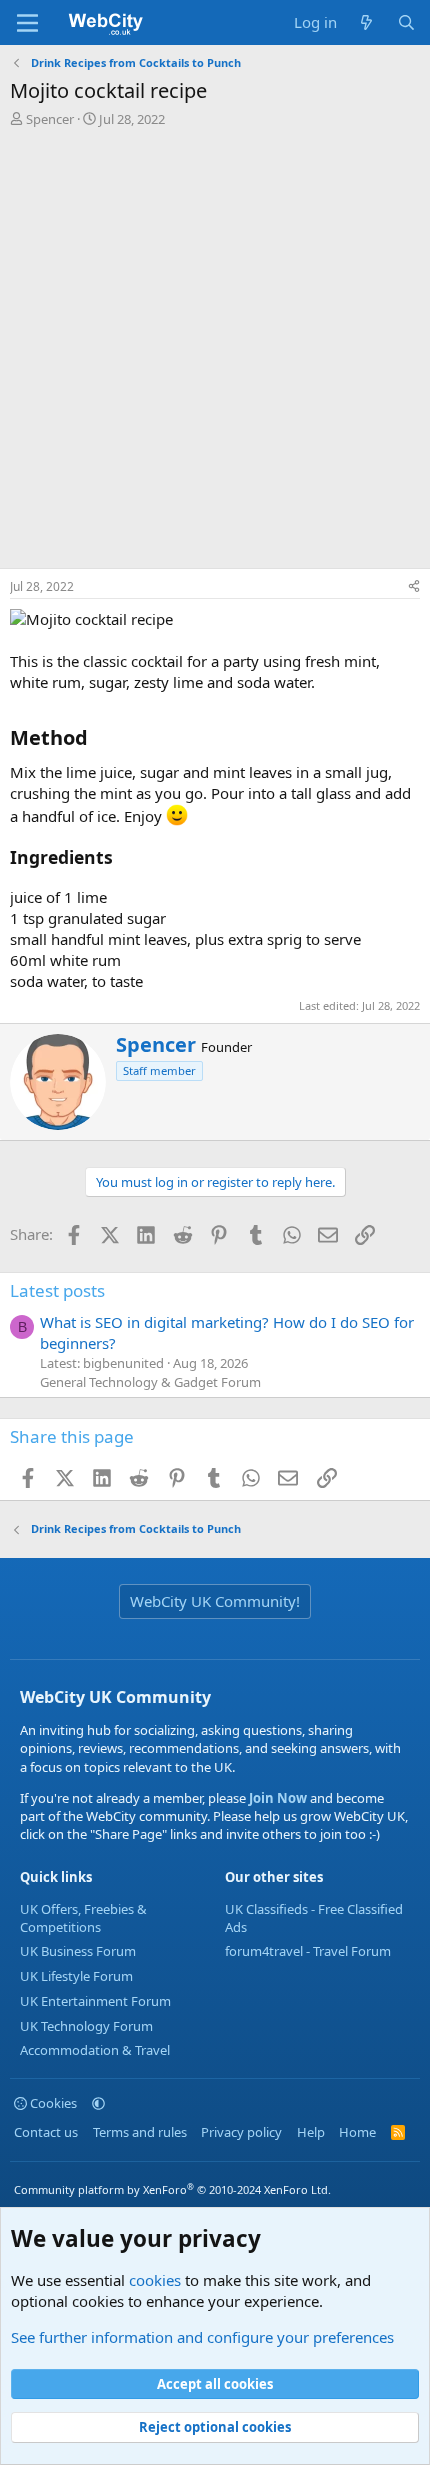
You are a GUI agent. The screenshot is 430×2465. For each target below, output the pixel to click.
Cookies (52, 2103)
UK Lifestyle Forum (76, 1976)
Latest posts (57, 1290)
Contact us (46, 2132)
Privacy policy (241, 2132)
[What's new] (366, 22)
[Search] (406, 22)
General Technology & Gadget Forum (150, 1382)
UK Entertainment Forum (95, 2001)
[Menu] (27, 23)
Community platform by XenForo (172, 2189)
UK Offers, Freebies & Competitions (83, 1918)
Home (357, 2132)
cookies (155, 2280)
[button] (98, 2103)
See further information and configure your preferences (202, 2337)
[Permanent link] (97, 739)
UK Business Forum (78, 1951)
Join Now (276, 1798)
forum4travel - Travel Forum (308, 1951)
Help (311, 2132)
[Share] (414, 587)
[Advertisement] (215, 353)
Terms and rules (140, 2132)
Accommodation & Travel (95, 2050)
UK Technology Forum (86, 2026)
